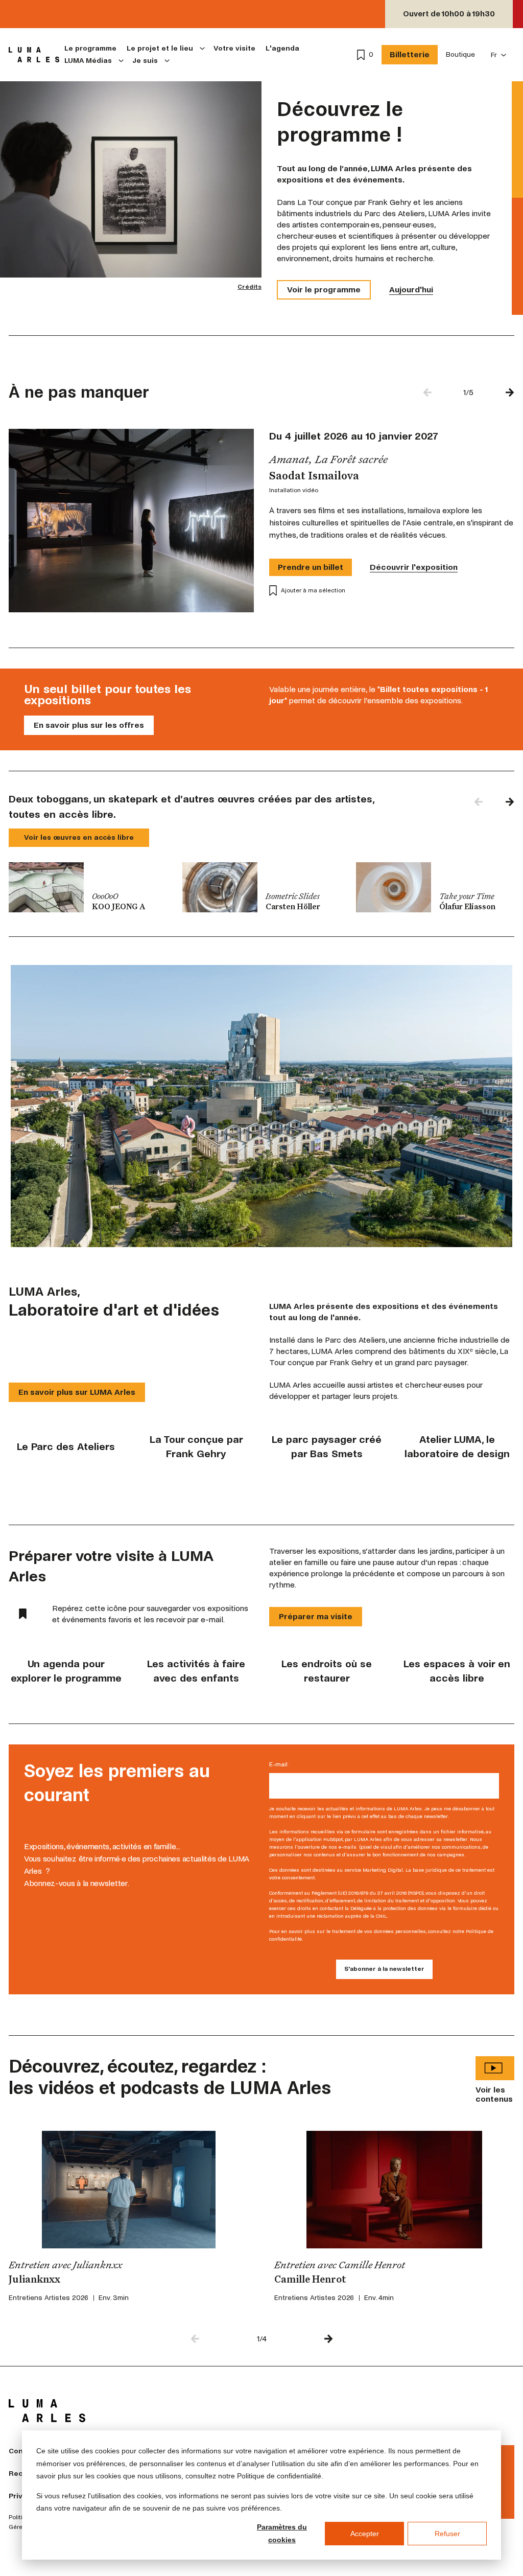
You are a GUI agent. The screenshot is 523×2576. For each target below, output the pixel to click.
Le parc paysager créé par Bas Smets (327, 1447)
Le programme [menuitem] (90, 48)
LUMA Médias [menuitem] (88, 61)
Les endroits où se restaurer (327, 1671)
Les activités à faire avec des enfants (196, 1671)
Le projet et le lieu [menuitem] (160, 48)
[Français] (499, 55)
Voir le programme (324, 290)
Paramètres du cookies (282, 2533)
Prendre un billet (311, 567)
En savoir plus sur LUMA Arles (77, 1392)
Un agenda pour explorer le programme (66, 1671)
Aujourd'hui (411, 290)
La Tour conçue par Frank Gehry (196, 1447)
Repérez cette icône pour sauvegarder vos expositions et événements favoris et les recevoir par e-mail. (150, 1614)
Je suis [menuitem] (145, 61)
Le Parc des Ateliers (66, 1447)
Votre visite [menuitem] (234, 48)
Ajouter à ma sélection (313, 591)
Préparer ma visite (316, 1616)
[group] (88, 887)
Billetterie (410, 54)
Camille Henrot (310, 2280)
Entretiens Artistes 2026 (49, 2298)
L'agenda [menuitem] (282, 48)
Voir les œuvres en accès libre (79, 837)
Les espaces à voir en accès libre (457, 1671)
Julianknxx (34, 2280)
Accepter (365, 2534)
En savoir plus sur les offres (89, 725)
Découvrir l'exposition (414, 567)
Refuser (447, 2534)
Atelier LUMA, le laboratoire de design (457, 1447)
